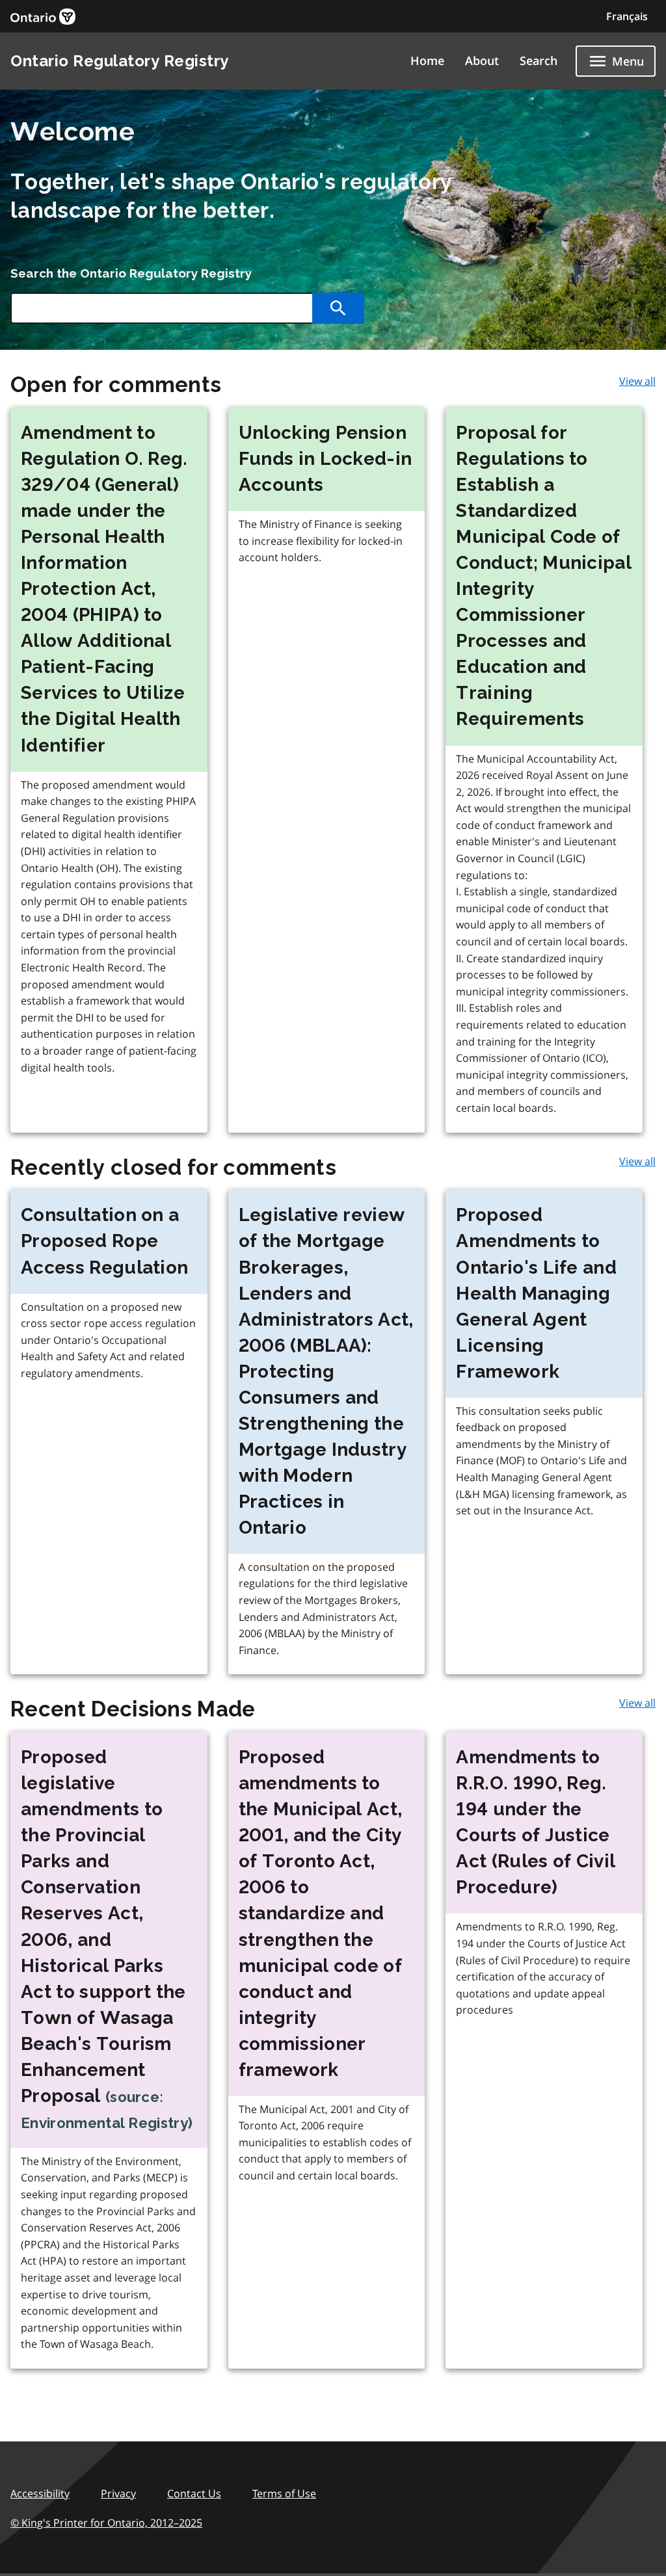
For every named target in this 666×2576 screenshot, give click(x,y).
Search (539, 60)
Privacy (118, 2493)
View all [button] (637, 381)
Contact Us (194, 2493)
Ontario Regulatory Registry (120, 61)
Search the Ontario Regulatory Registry (131, 273)
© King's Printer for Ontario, (106, 2523)
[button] (627, 16)
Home (427, 60)
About (482, 60)
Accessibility (40, 2493)
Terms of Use (284, 2493)
